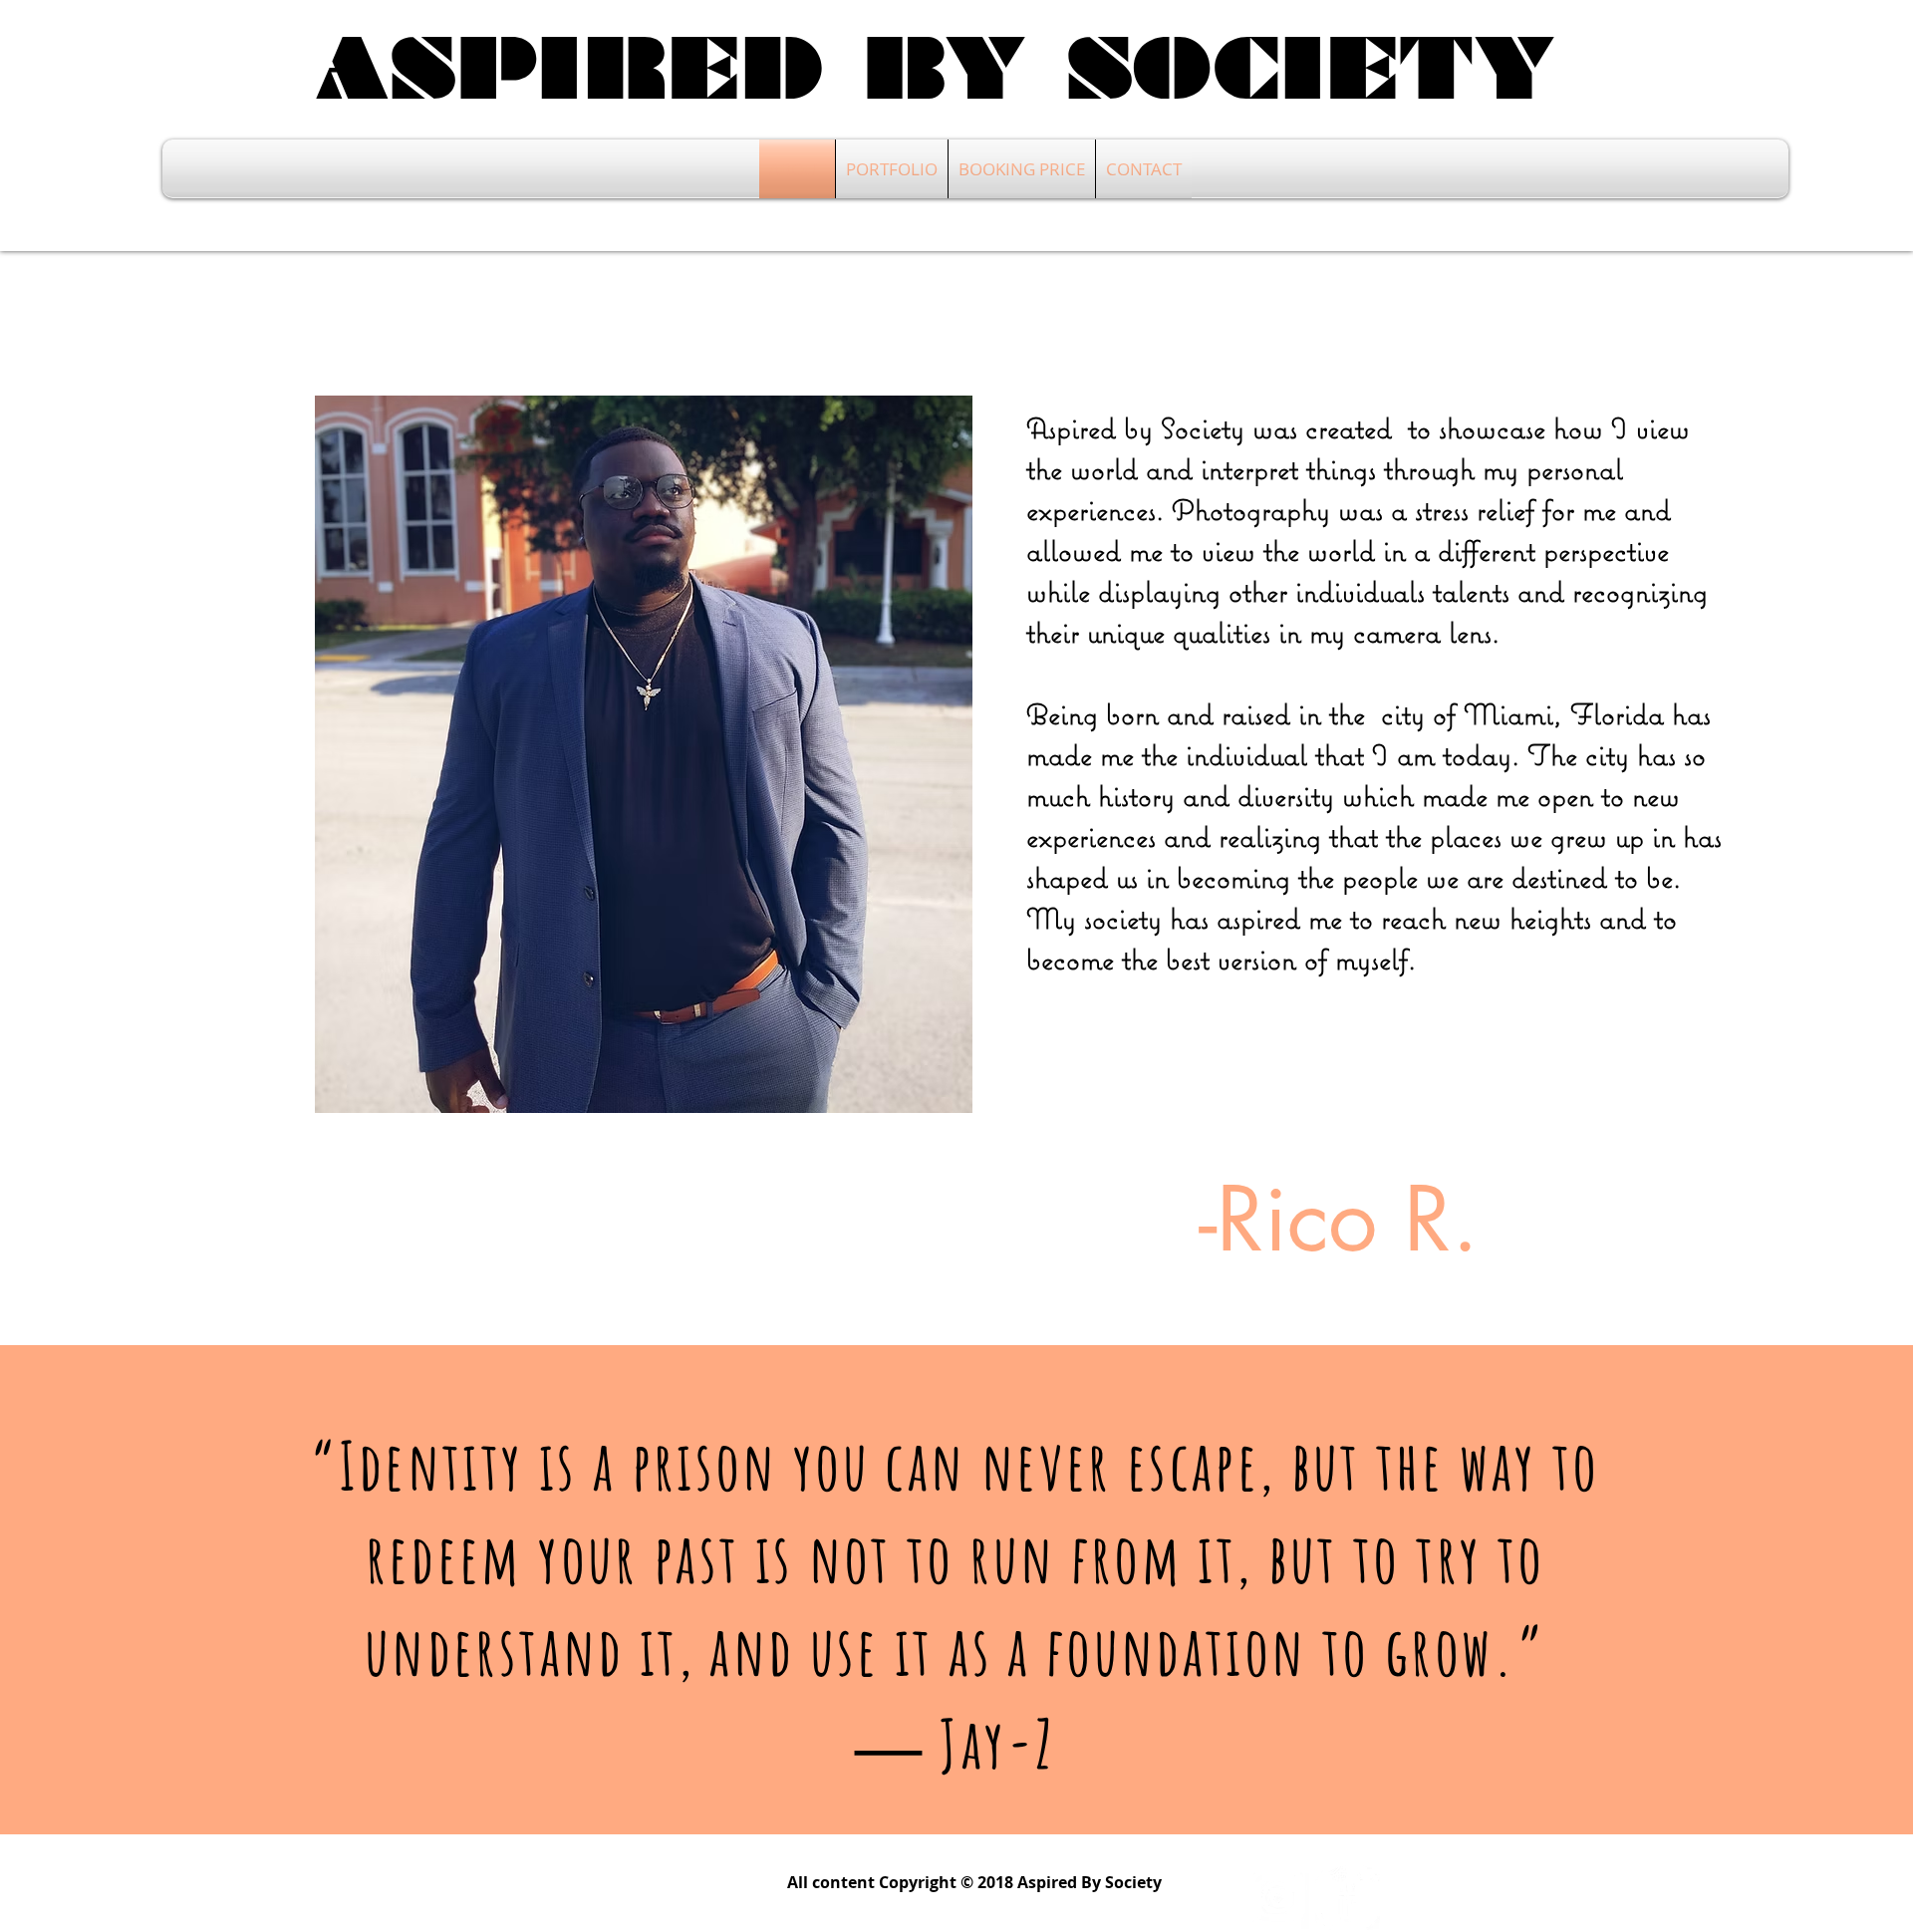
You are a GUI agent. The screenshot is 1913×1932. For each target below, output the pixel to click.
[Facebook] (1348, 1898)
